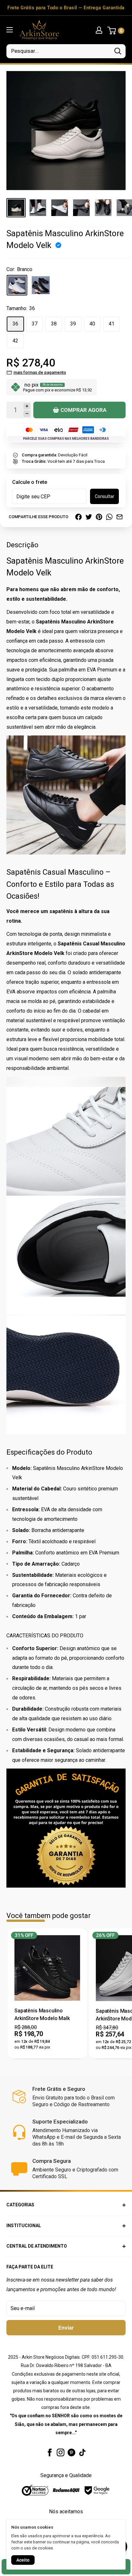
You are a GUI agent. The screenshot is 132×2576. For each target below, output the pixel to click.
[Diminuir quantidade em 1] (27, 414)
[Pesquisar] (118, 51)
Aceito (23, 2560)
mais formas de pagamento (40, 372)
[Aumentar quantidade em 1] (27, 406)
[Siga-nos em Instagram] (61, 2452)
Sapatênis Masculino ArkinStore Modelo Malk (42, 2014)
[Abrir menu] (10, 30)
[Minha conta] (99, 30)
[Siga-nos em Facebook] (50, 2452)
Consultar (105, 496)
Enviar (66, 2328)
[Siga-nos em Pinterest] (71, 2452)
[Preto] (41, 285)
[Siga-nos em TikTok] (82, 2452)
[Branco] (17, 285)
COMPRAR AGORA (83, 410)
